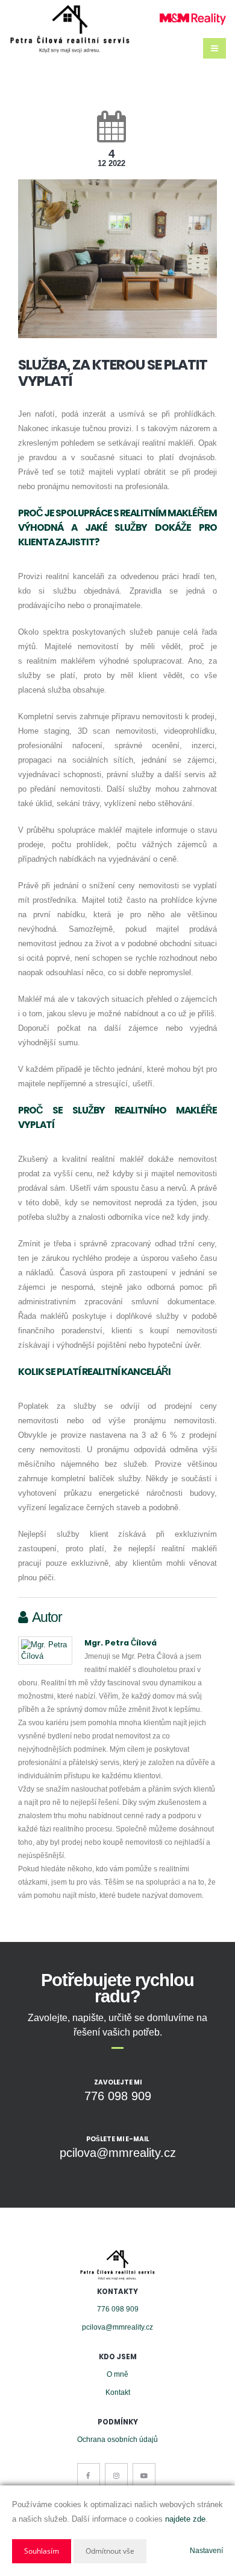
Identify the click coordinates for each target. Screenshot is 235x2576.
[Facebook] (89, 2475)
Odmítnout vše (110, 2551)
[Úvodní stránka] (70, 29)
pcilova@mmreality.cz (117, 2327)
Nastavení (206, 2551)
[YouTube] (144, 2475)
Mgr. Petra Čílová (121, 1643)
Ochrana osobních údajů (117, 2439)
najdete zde (185, 2519)
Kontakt (118, 2392)
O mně (117, 2374)
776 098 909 (118, 2309)
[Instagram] (116, 2475)
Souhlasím (42, 2551)
